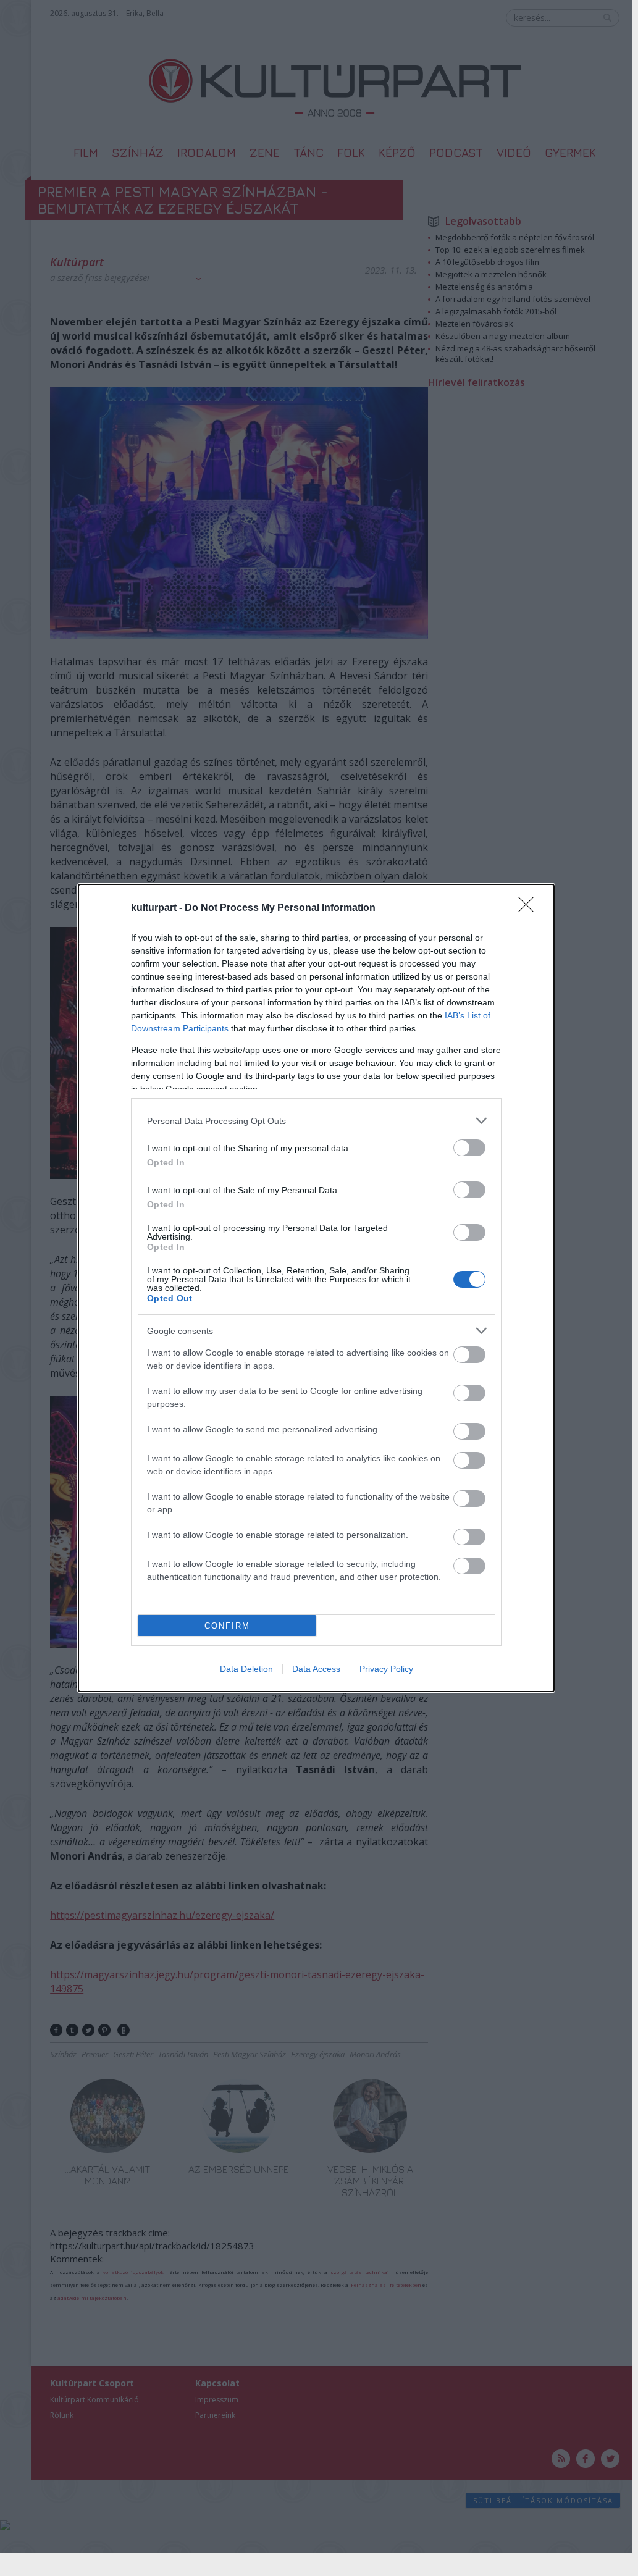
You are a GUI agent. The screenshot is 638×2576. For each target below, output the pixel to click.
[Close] (530, 908)
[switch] (469, 1148)
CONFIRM (227, 1626)
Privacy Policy (386, 1669)
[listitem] (316, 1121)
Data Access (316, 1669)
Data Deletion (246, 1669)
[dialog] (316, 1288)
